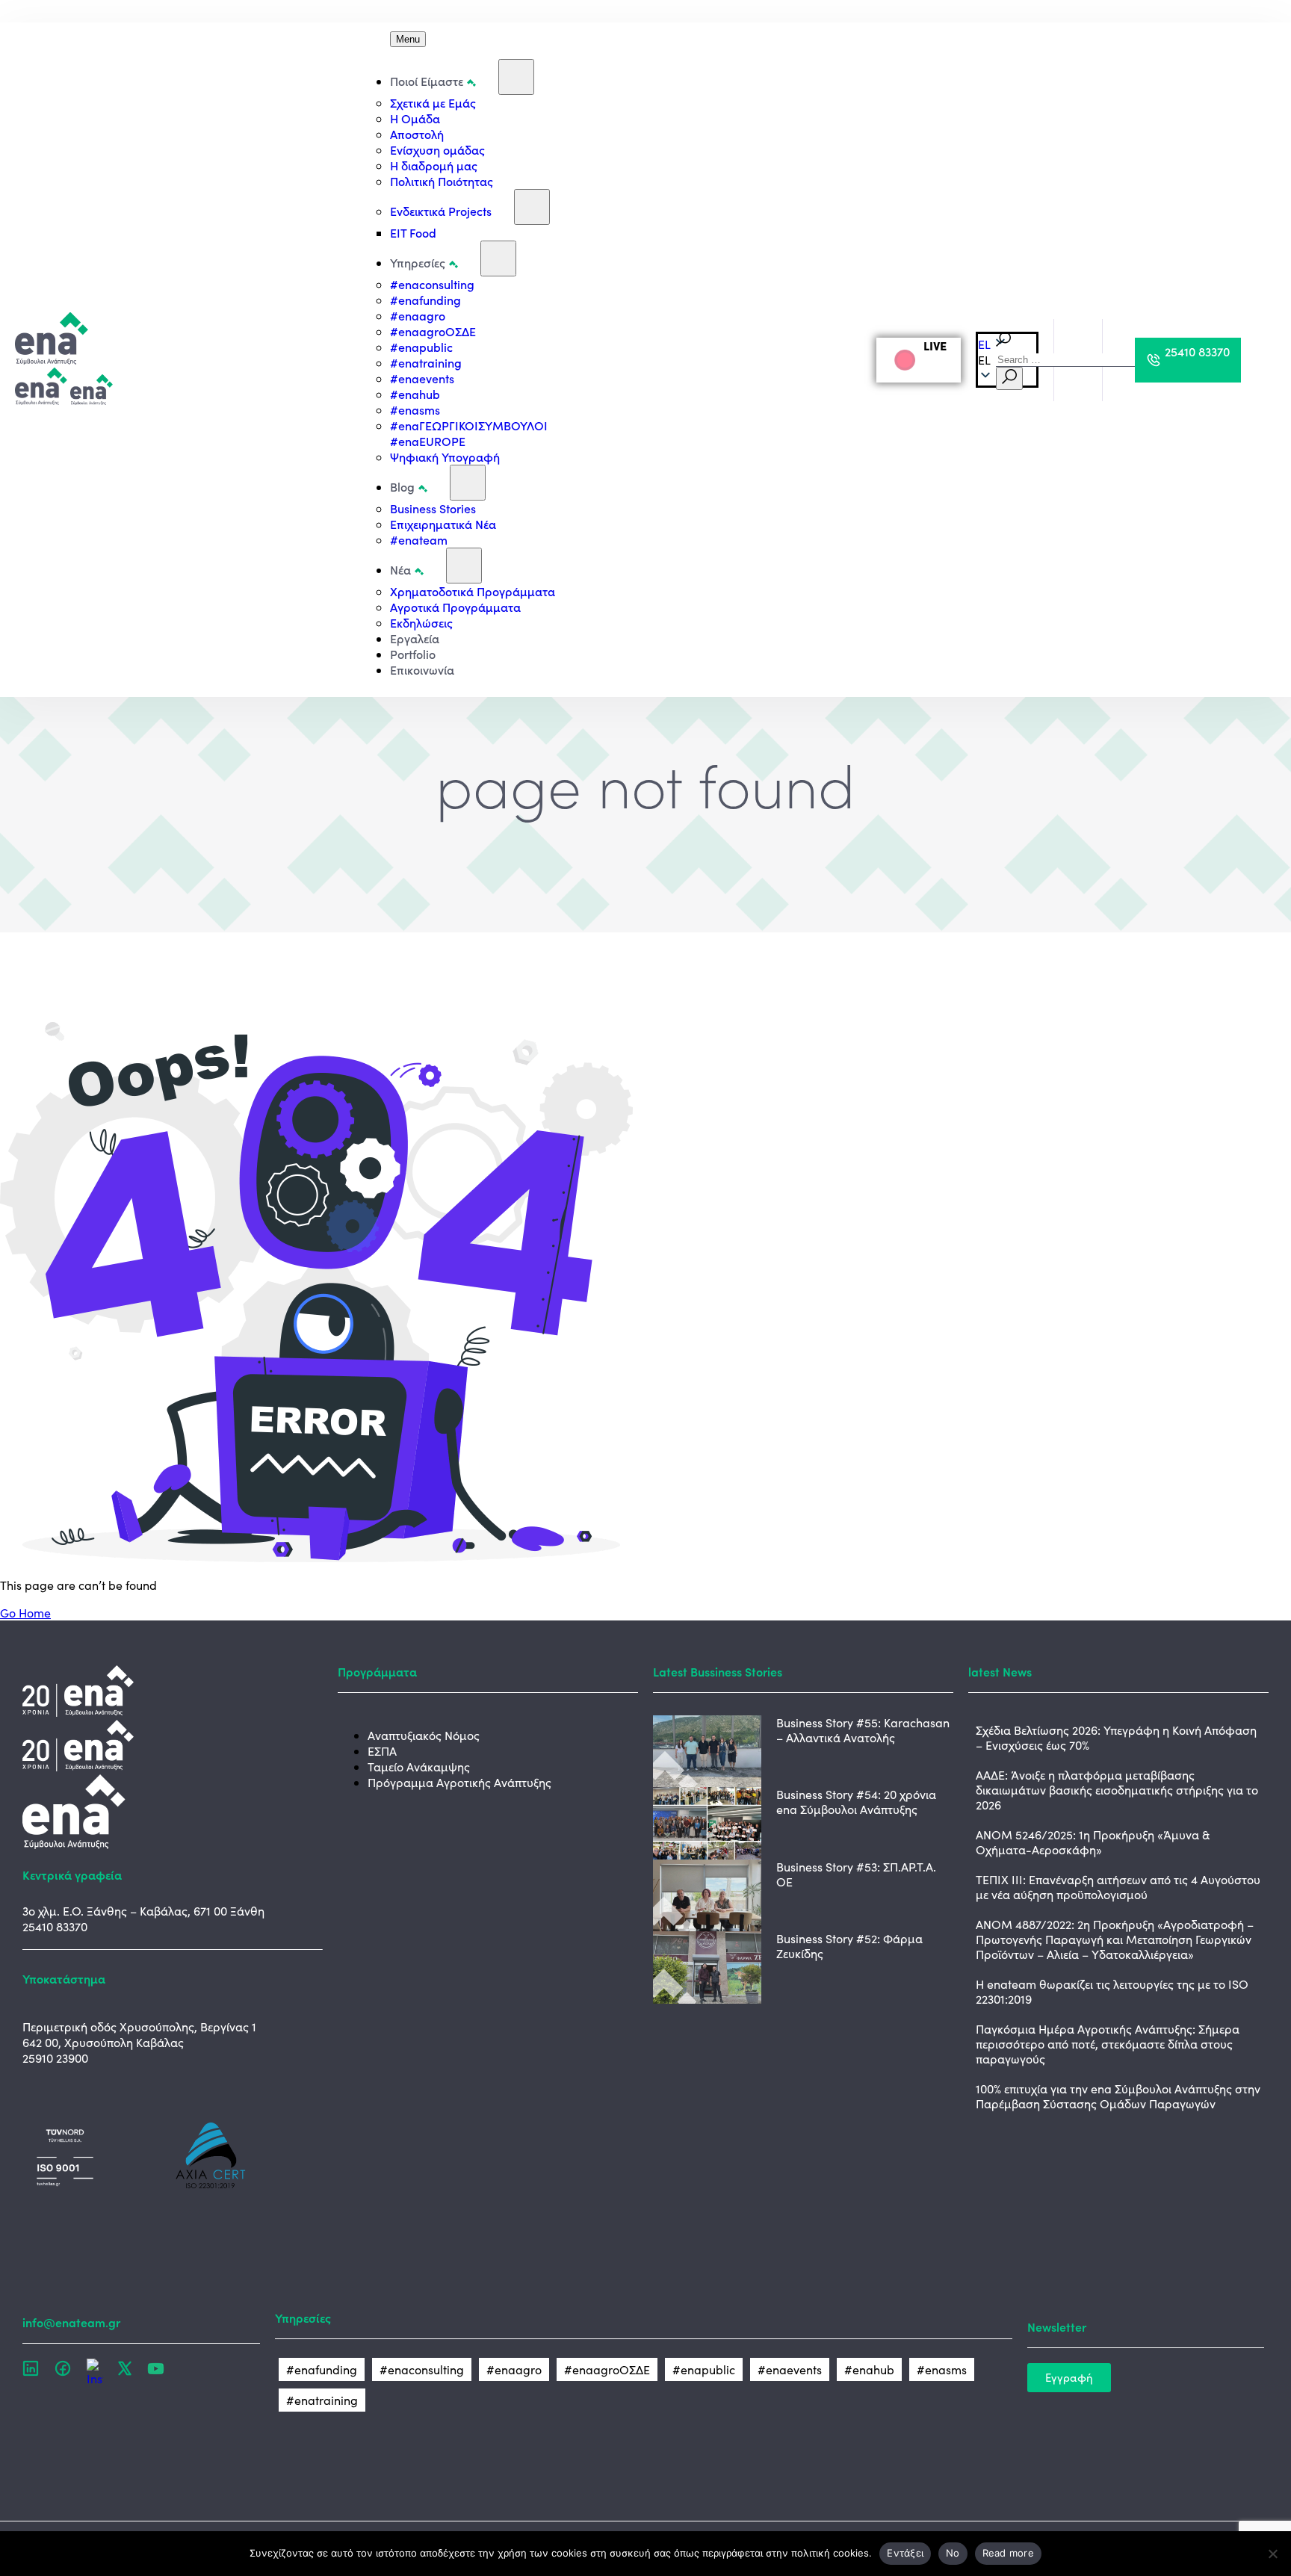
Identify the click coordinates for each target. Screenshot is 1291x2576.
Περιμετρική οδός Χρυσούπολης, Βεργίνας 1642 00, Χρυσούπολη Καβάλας (139, 2034)
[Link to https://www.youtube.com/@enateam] (156, 2368)
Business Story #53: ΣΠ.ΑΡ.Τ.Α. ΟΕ (856, 1874)
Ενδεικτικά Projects (441, 211)
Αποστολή (417, 134)
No (953, 2553)
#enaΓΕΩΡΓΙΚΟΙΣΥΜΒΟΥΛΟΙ (469, 425)
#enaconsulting (432, 284)
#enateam (419, 539)
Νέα (400, 569)
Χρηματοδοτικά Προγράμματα (473, 591)
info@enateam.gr (71, 2322)
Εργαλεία (415, 638)
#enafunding (425, 300)
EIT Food (413, 232)
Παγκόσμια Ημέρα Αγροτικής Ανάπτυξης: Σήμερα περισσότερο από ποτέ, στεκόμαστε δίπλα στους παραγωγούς (1108, 2044)
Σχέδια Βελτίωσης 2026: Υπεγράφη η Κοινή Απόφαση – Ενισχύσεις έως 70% (1116, 1737)
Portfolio (413, 654)
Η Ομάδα (415, 118)
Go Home (25, 1613)
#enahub (415, 394)
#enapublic (421, 347)
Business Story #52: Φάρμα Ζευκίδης (849, 1946)
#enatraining (426, 362)
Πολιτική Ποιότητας (442, 181)
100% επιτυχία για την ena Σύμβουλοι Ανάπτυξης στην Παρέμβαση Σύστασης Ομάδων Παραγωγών (1118, 2096)
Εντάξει (905, 2553)
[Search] (1009, 378)
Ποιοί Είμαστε (427, 81)
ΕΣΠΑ (382, 1751)
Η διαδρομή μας (434, 165)
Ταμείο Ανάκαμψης (419, 1767)
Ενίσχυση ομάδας (437, 149)
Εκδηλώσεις (421, 622)
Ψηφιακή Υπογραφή (445, 456)
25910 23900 (55, 2058)
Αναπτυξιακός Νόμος (424, 1735)
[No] (1272, 2554)
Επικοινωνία (422, 669)
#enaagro (418, 315)
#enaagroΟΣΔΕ (433, 331)
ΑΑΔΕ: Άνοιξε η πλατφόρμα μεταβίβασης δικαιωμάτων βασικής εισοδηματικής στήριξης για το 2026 (1117, 1790)
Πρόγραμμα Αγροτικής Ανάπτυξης (459, 1782)
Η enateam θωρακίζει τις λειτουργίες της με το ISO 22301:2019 (1112, 1991)
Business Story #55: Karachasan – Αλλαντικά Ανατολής (863, 1730)
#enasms (415, 409)
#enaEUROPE (428, 441)
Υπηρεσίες (418, 262)
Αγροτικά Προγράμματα (455, 607)
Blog (402, 486)
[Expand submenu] (516, 77)
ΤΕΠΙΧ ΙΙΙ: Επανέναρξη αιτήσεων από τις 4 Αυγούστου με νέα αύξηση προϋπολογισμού (1118, 1887)
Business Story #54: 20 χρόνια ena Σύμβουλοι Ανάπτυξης (856, 1802)
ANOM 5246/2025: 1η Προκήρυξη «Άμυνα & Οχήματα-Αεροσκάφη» (1093, 1842)
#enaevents (422, 378)
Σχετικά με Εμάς (433, 102)
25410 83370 (55, 1926)
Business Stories (433, 508)
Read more (1008, 2553)
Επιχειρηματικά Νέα (443, 524)
